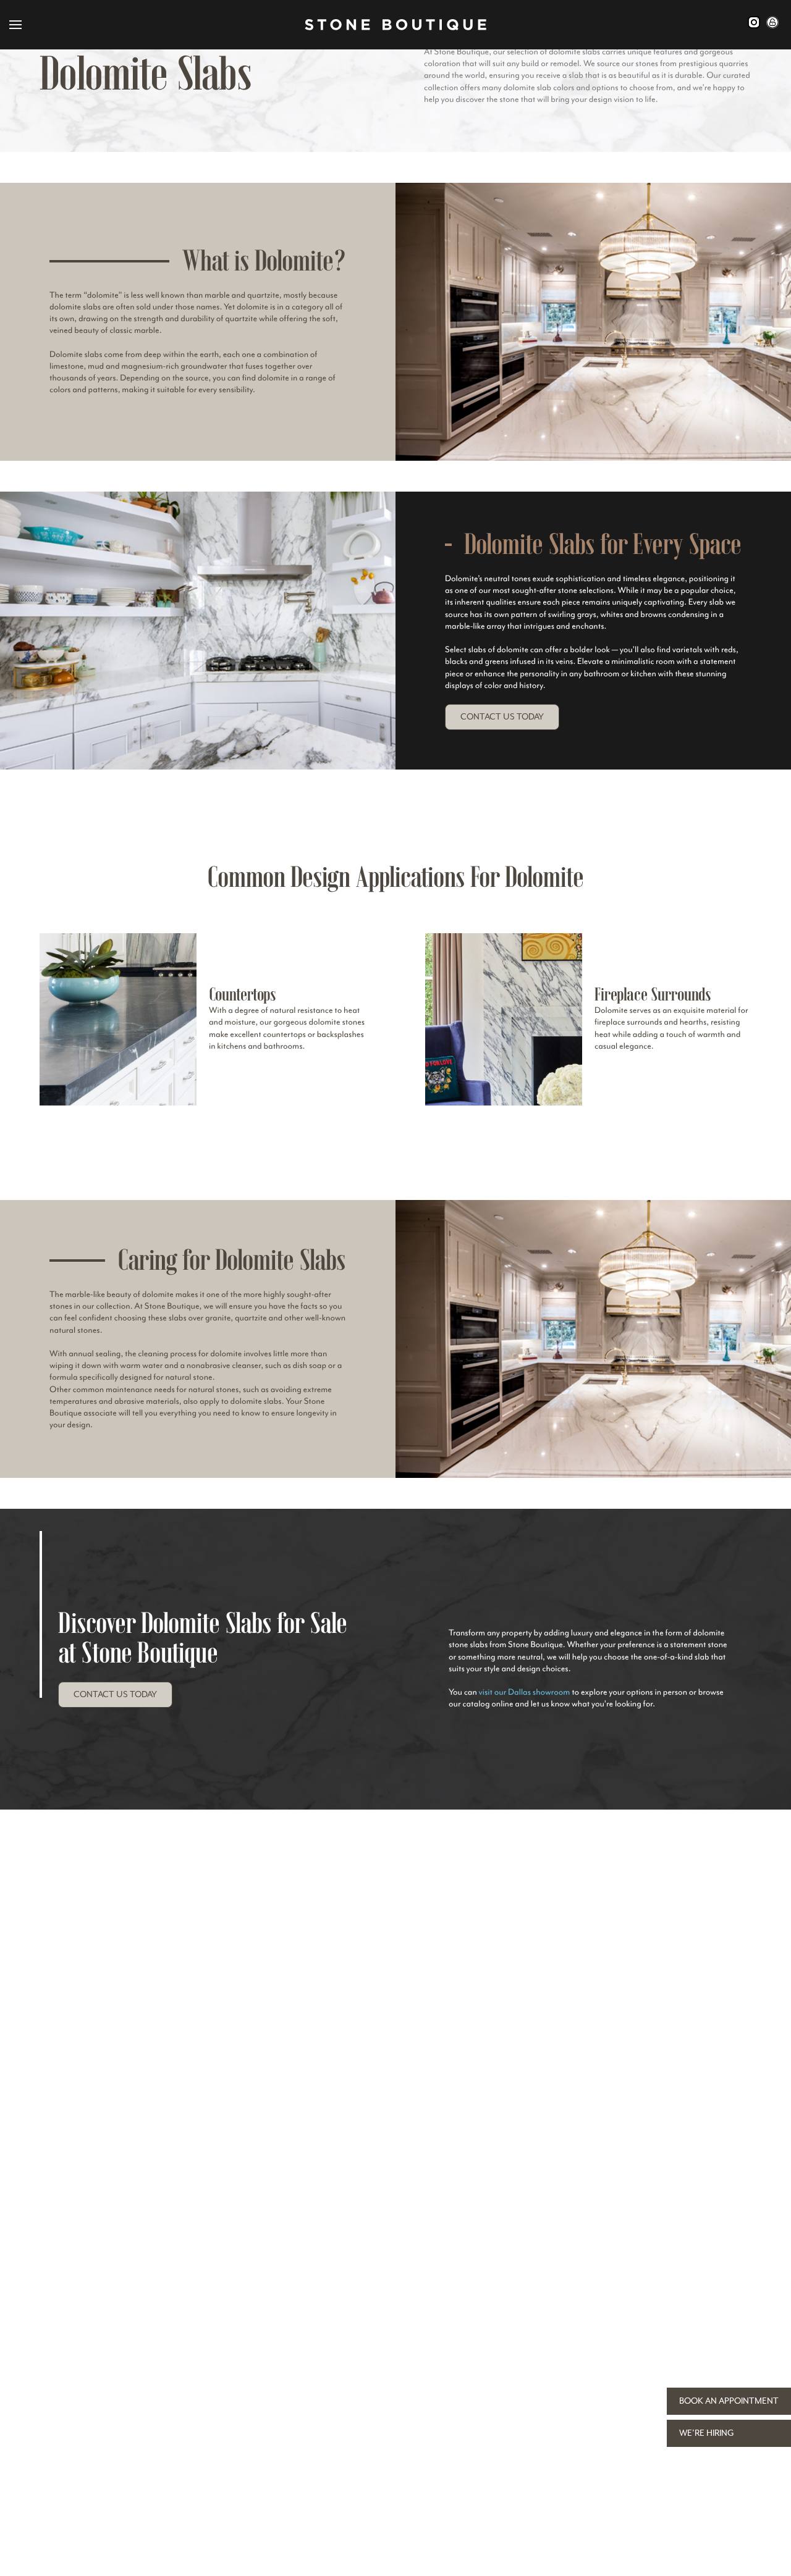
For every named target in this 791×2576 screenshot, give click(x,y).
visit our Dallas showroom (525, 1693)
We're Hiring (707, 2433)
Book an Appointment (729, 2401)
